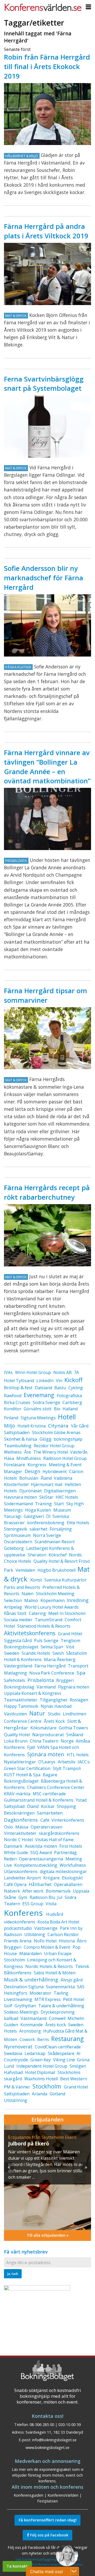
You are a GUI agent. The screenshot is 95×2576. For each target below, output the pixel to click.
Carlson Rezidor (63, 1935)
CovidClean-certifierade (58, 2047)
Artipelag (13, 1607)
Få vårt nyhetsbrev (26, 2252)
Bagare (50, 1775)
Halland (70, 1409)
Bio (57, 1409)
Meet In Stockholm (67, 1613)
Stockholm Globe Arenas (56, 1432)
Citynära (58, 1426)
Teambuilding (18, 1446)
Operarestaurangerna (41, 1859)
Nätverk (12, 1891)
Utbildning (35, 1935)
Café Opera (15, 1884)
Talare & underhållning (61, 2006)
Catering (37, 1613)
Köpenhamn (53, 1600)
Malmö (31, 1600)
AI (79, 2053)
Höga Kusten (38, 1510)
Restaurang (67, 2039)
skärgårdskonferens (59, 1833)
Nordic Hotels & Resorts (49, 1966)
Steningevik (16, 1529)
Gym (23, 1897)
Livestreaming (18, 1999)
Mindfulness (29, 1458)
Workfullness (73, 1865)
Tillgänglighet (53, 1700)
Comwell (57, 2018)
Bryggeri (65, 1680)
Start (59, 1504)
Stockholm (47, 2086)
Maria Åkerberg (60, 1660)
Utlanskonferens (21, 1871)
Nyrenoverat (18, 2047)
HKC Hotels (67, 1497)
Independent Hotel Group (42, 2066)
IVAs (8, 1372)
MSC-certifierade (49, 1794)
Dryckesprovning (58, 2012)
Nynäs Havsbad (56, 1706)
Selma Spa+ (52, 1647)
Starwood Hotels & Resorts (44, 1626)
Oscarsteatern (18, 1542)
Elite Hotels (78, 1523)
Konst (36, 1580)
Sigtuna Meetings (38, 1418)
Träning (43, 1504)
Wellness (13, 1452)
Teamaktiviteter (21, 1700)
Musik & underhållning (31, 1980)
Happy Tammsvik (21, 1706)
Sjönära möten (46, 1754)
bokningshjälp (68, 1439)
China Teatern (44, 1741)
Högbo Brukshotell (56, 1570)
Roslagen (79, 1700)
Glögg (46, 1439)
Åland (46, 1478)
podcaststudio (18, 1928)
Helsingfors (16, 1993)
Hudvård (55, 1914)
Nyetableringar (20, 1762)
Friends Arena (18, 1941)
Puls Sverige (46, 1641)
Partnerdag (65, 1853)
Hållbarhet (40, 1884)
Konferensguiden (28, 2495)
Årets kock (56, 2025)
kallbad (11, 2018)
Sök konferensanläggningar (37, 2559)
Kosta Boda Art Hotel (58, 1922)
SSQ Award (41, 1853)
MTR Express (48, 1999)
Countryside (16, 2060)
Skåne (10, 1897)
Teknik (82, 1966)
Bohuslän (29, 1478)
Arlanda (40, 2094)
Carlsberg (72, 1402)
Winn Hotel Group (33, 1372)
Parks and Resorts (22, 1587)
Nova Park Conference (52, 1673)
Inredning (78, 1600)
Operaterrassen (46, 1827)
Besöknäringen (19, 1813)
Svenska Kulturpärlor (65, 1580)
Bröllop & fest (18, 1388)
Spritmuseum (17, 1535)
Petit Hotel (74, 1999)
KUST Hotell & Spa (22, 1775)
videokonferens (20, 1922)
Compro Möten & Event (47, 1947)
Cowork (27, 2039)
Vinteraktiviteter (20, 1833)
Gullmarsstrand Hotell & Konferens (39, 1800)
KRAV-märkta (17, 1794)
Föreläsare (15, 1465)
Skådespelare (61, 2053)
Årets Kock (54, 1721)
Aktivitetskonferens (30, 1633)
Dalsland (43, 1388)
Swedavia (13, 2053)
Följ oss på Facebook (49, 2535)
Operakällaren (68, 1884)
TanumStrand (49, 1620)
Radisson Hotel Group (65, 1458)
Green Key (41, 2060)
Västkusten (15, 1714)
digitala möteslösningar (63, 1871)
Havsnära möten (20, 1497)
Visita (51, 1904)
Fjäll (31, 1747)
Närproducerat (48, 1735)
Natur (37, 1713)
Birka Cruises (17, 1402)
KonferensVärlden (63, 2495)
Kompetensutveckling (36, 1865)
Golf (8, 2006)
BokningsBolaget (21, 1781)
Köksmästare (43, 1728)
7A (76, 1372)
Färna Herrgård (50, 1666)
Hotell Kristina (32, 1426)
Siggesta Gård (18, 1641)
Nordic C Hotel (18, 1840)
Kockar (48, 1806)
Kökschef (58, 1555)
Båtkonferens (18, 1973)
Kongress (37, 1465)
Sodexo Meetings (21, 2012)
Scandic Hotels (36, 1653)
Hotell (67, 1417)
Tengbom (70, 1641)
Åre (27, 1452)
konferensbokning (46, 1523)
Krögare (51, 1878)
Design (32, 1471)
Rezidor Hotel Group (54, 1446)
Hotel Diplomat (40, 2072)
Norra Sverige (47, 1535)
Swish (58, 1653)
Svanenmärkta (60, 1987)
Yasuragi (13, 1516)
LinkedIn (45, 1381)
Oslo (8, 1827)
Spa (81, 1673)
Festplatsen (47, 2501)
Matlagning (15, 1673)
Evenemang (39, 1395)
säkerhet (38, 1529)
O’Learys (47, 1762)
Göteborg (14, 1548)
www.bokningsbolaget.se (47, 2447)
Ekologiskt (72, 1878)
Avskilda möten (41, 1846)
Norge (67, 1741)
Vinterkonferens (68, 1820)
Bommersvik (58, 1891)
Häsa (9, 1458)
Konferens (23, 1913)
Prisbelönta (41, 1680)
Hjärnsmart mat (47, 1484)
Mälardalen (30, 1953)
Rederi (10, 1859)
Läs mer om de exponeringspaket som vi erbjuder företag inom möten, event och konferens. (48, 2475)
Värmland (46, 1687)
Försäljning (61, 1529)
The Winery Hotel (51, 1452)
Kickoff (73, 1380)
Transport (78, 1666)
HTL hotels (78, 1755)
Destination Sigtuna (24, 1987)
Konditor (13, 1409)
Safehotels (15, 1680)
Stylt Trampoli (67, 1768)
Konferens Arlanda (47, 2564)
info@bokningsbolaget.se (54, 2440)
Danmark (13, 1846)
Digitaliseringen (60, 1491)
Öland (33, 1806)
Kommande (32, 2025)
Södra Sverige (46, 1402)
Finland (11, 1418)
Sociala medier (18, 1620)
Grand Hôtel (70, 1634)
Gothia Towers (73, 1728)
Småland (75, 1735)
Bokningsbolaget (21, 1647)
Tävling (61, 1993)
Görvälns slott (38, 1409)
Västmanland (34, 2018)
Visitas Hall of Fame (54, 1840)
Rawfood (13, 1396)
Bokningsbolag (19, 1687)
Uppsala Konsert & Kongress (33, 1693)
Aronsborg (30, 2031)
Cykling (76, 1388)
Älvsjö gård (72, 1980)
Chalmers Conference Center (56, 1787)
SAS (81, 1987)
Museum (62, 1510)
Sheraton (37, 1555)
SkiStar (46, 1497)
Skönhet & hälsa (21, 1439)
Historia (67, 1941)
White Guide (16, 1853)
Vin (59, 1381)
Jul (60, 1897)
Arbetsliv (66, 1762)
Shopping (66, 1806)
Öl (48, 1516)
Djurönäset (30, 1491)
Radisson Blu (42, 1897)
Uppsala (81, 1891)
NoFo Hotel (45, 1941)
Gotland (57, 2094)
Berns (43, 2039)
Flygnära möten (74, 1687)
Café (45, 1820)
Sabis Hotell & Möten (55, 1973)
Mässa (22, 1827)
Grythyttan (25, 2006)
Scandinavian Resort (55, 1542)
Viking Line (64, 2060)
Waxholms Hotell (41, 2079)
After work (33, 1891)
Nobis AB (63, 1372)
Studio (54, 1714)
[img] (47, 2177)
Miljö (9, 1426)
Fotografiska (69, 1396)
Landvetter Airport (22, 1878)
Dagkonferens (21, 1820)
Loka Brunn (16, 1741)
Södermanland (18, 1504)
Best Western (74, 2079)
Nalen (28, 1594)
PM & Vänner (17, 2087)
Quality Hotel (17, 1735)
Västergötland (18, 1666)
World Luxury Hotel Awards (52, 1607)
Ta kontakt (17, 2566)
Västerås (79, 1452)
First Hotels (71, 1846)
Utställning (16, 2100)
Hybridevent (55, 1472)
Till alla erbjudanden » (48, 2235)
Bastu (60, 1388)
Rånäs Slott (15, 1613)
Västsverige (46, 1928)
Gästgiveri (34, 1516)
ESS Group (33, 1904)
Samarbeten (50, 1813)
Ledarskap (35, 2053)
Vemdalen (25, 1570)
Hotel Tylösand (19, 1381)
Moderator (40, 1993)
